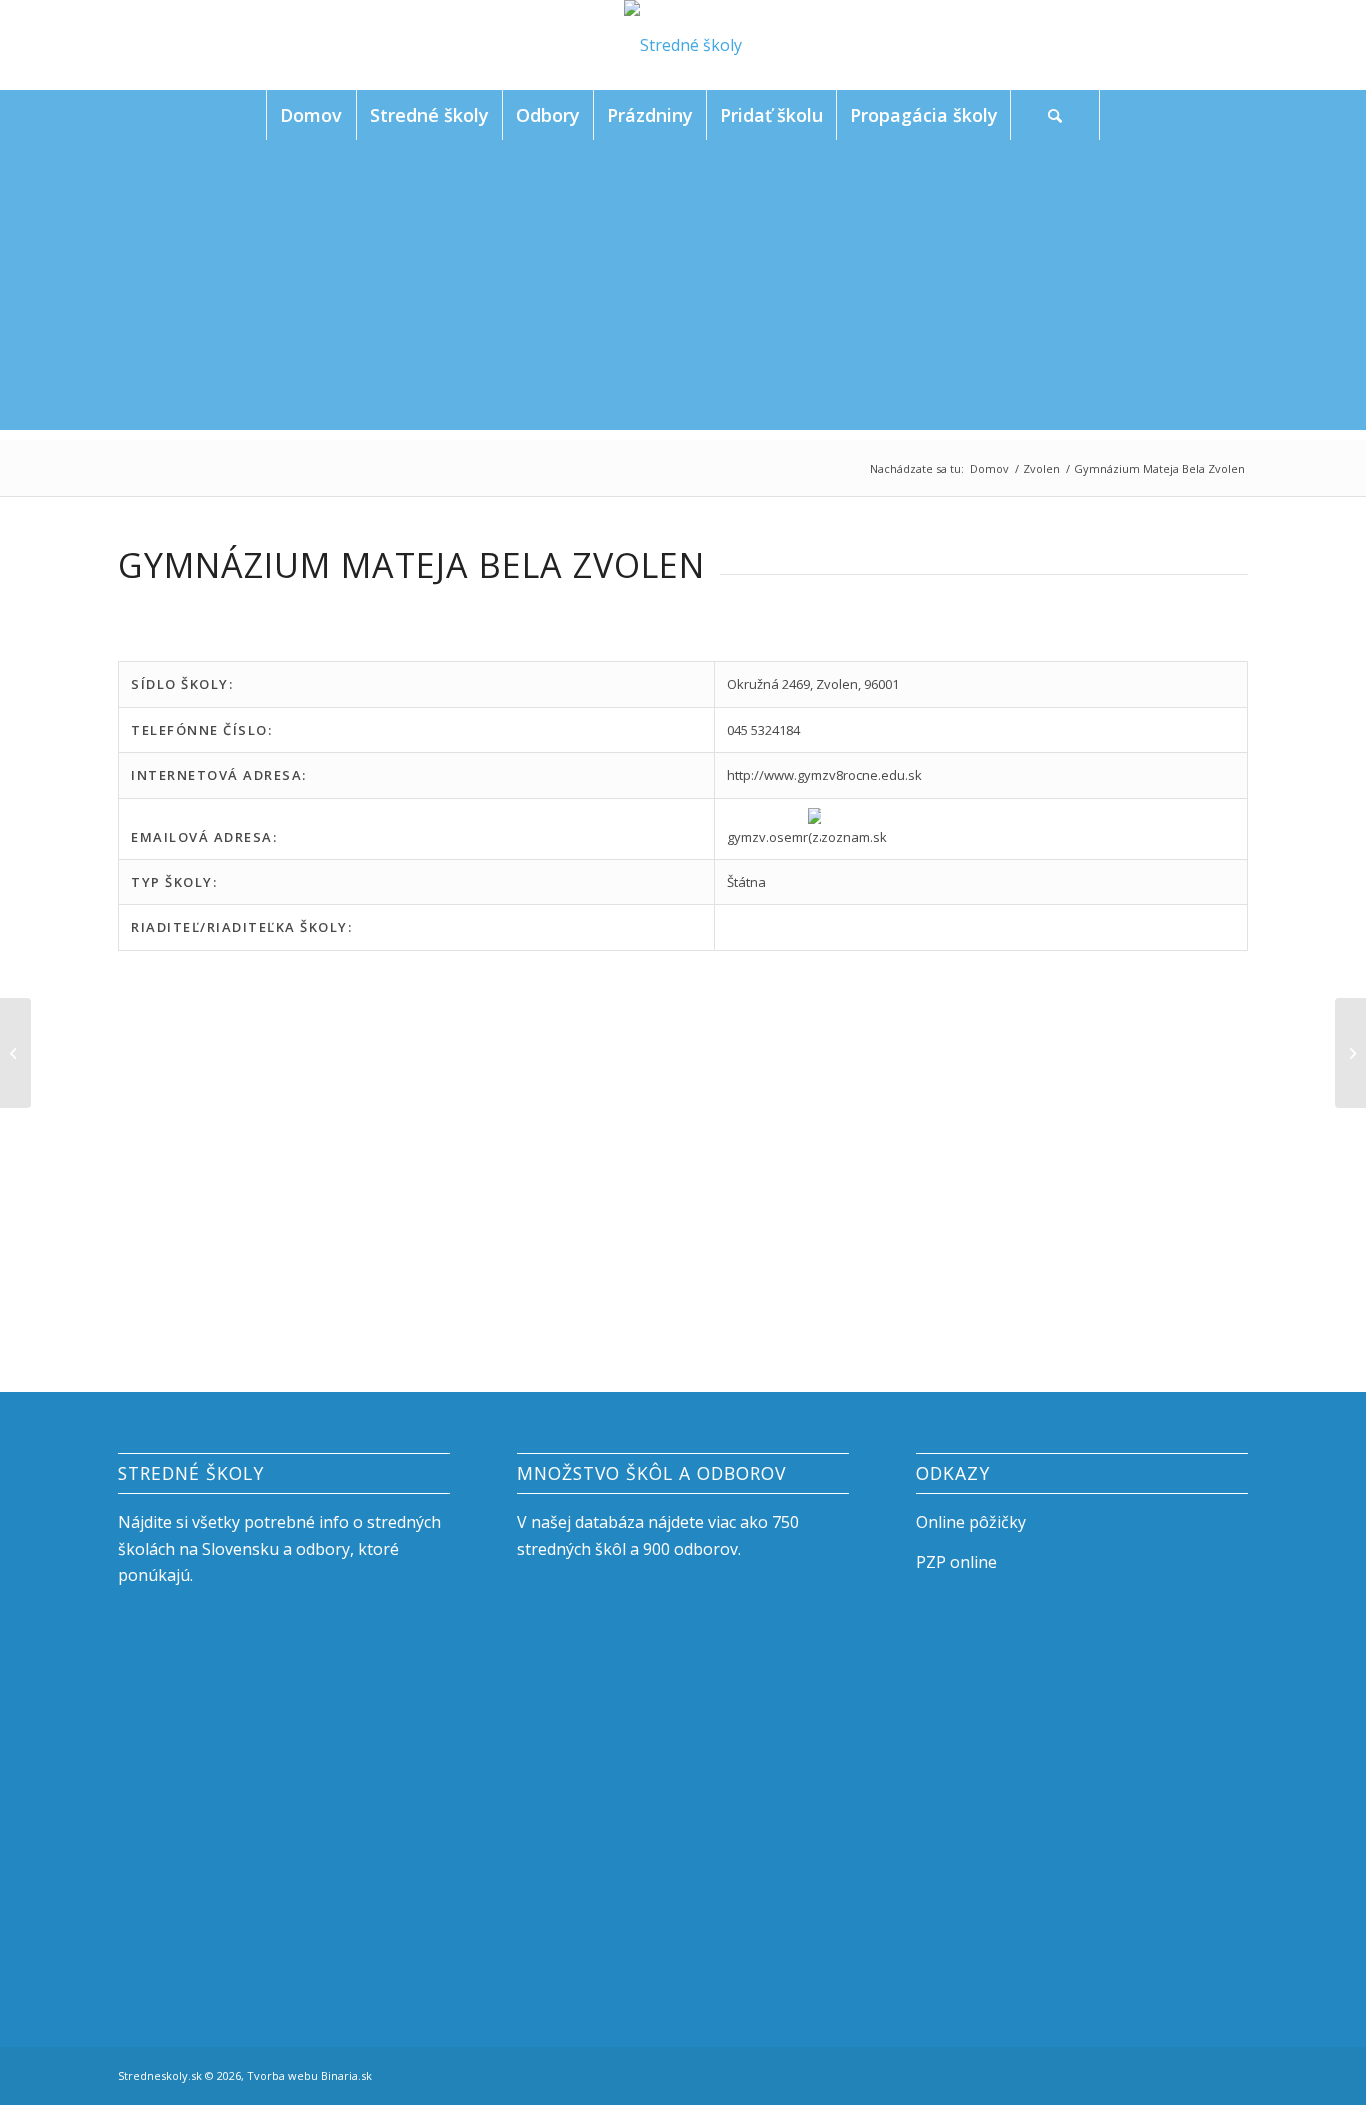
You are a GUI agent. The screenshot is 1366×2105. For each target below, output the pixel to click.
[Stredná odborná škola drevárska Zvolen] (15, 1053)
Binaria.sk (346, 2075)
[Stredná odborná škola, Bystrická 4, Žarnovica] (1350, 1053)
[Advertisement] (683, 290)
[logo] (683, 45)
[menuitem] (311, 115)
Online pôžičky (971, 1522)
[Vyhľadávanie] (1055, 115)
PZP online (956, 1562)
